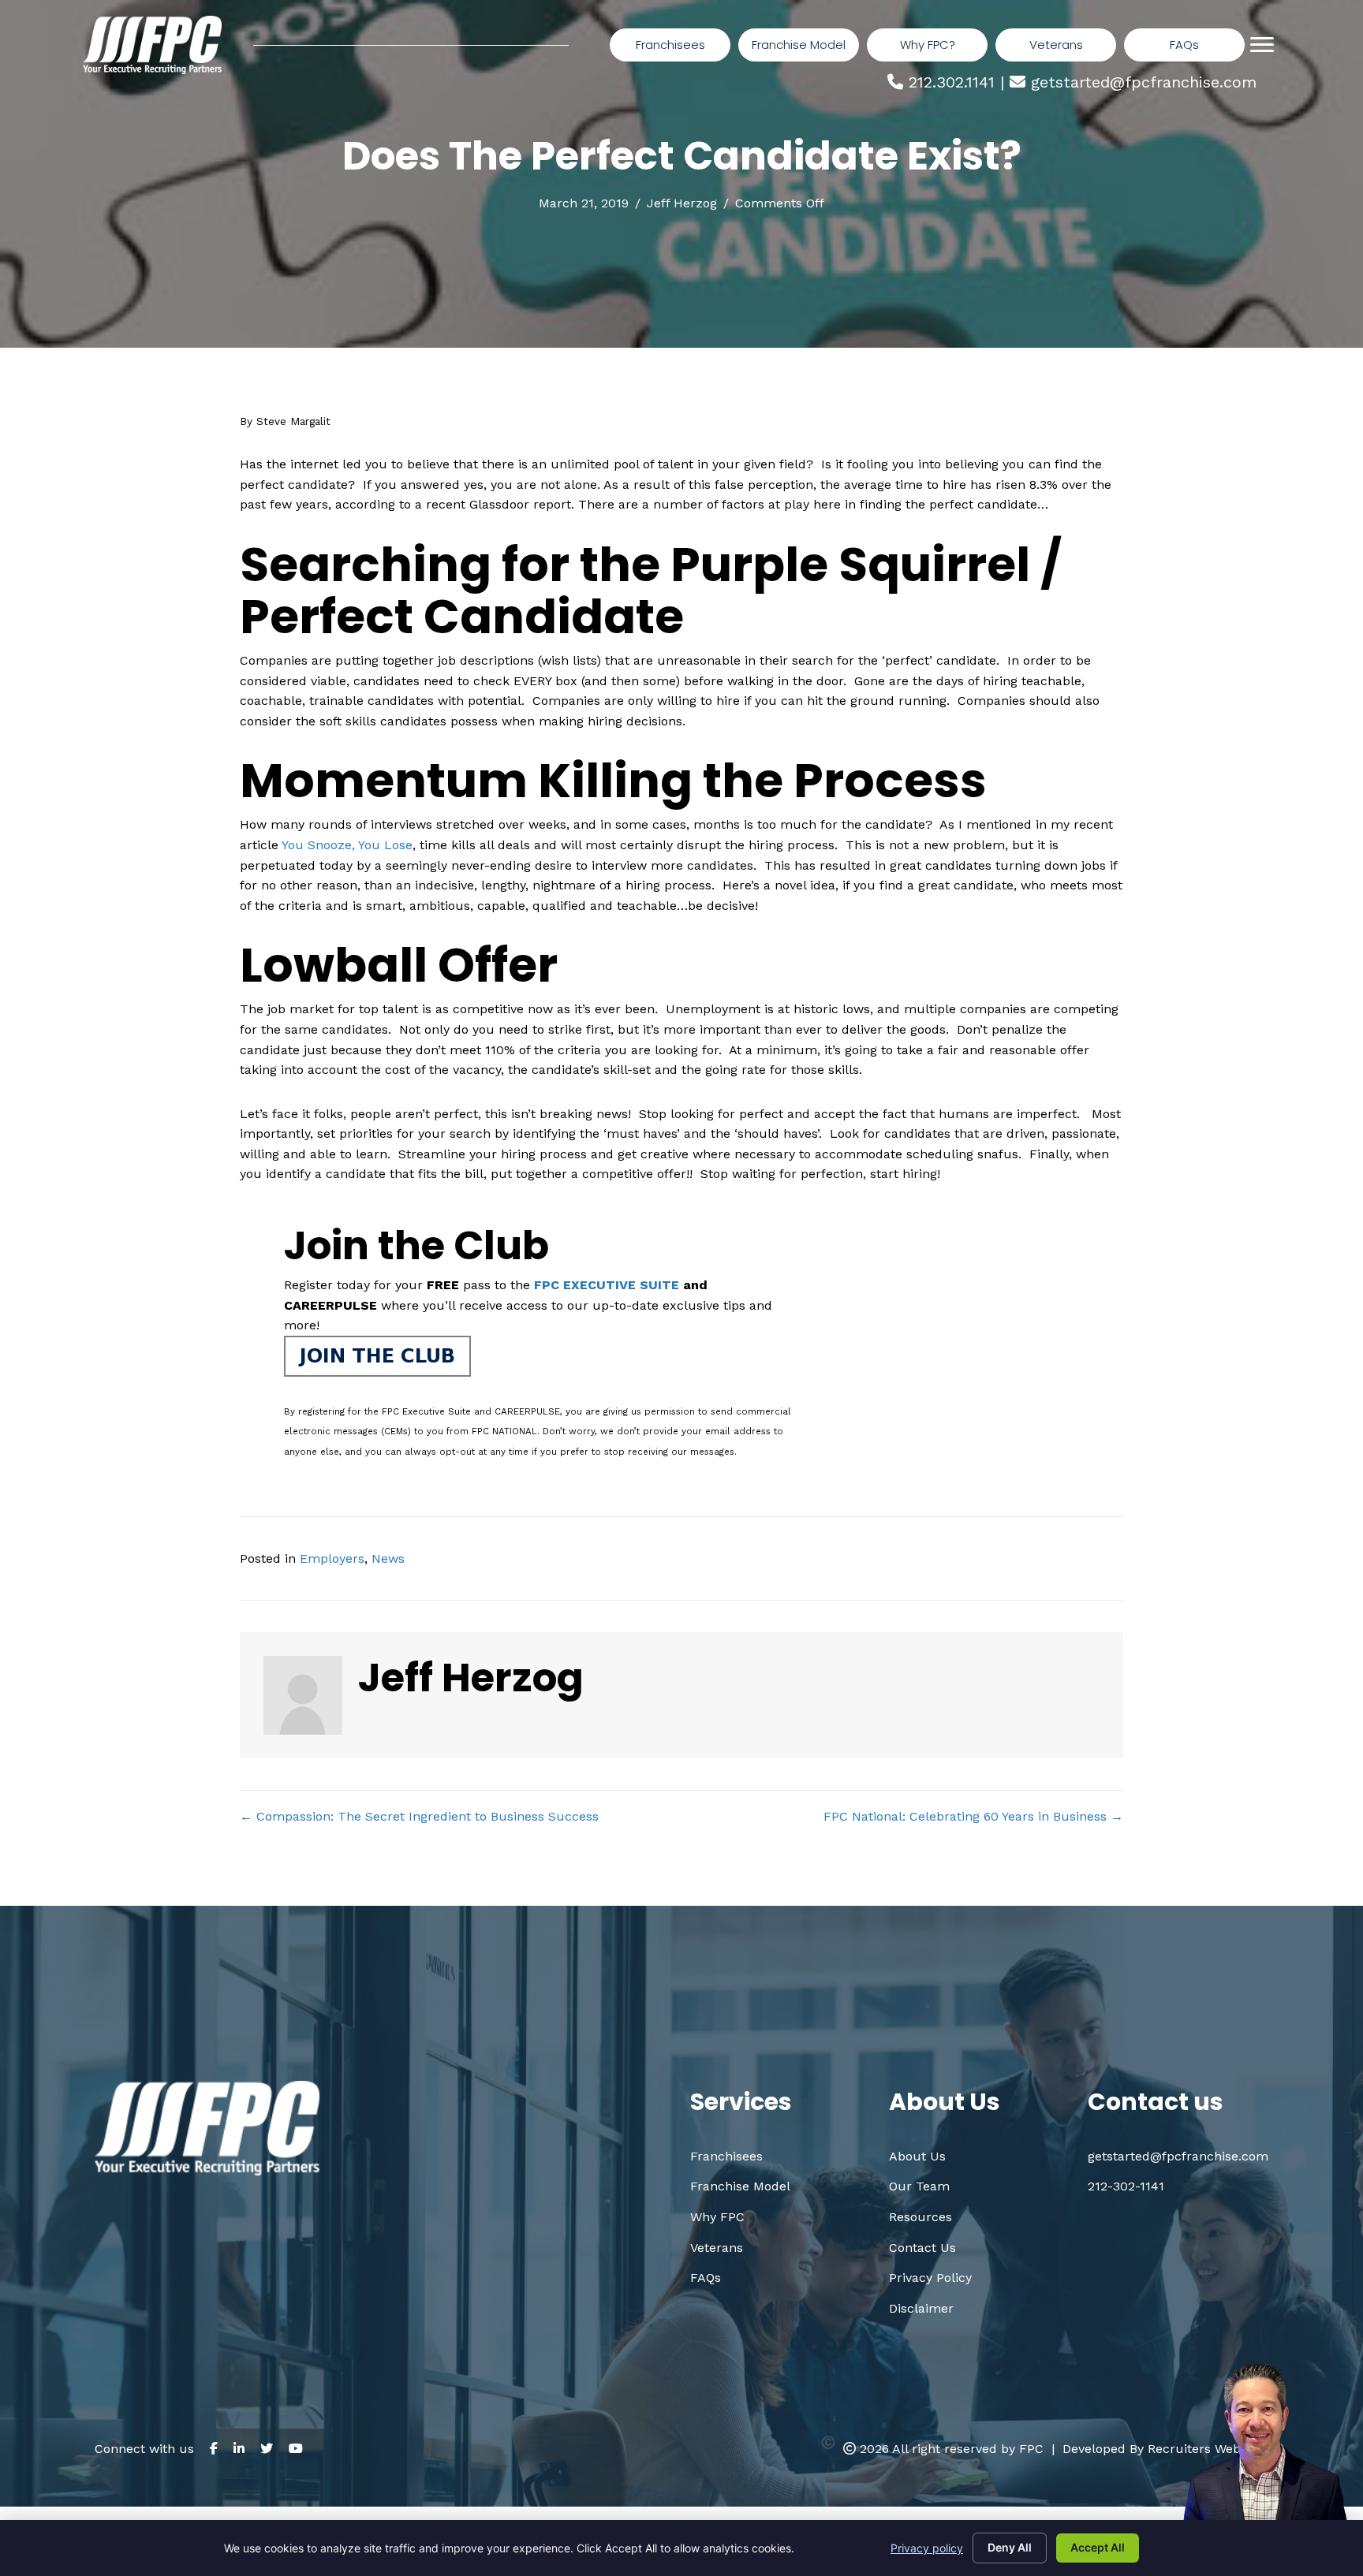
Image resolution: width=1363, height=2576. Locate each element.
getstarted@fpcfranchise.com (1144, 82)
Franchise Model (740, 2186)
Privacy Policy (930, 2278)
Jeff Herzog (682, 203)
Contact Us (922, 2248)
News (388, 1558)
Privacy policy (927, 2548)
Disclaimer (921, 2308)
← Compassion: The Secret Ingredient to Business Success (419, 1816)
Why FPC (717, 2217)
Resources (920, 2217)
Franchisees (726, 2156)
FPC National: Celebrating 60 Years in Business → (973, 1816)
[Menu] (1262, 45)
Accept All (1098, 2547)
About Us (917, 2156)
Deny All (1010, 2547)
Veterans (717, 2248)
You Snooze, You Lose (347, 845)
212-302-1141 (1126, 2186)
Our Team (919, 2186)
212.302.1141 (952, 82)
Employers (332, 1558)
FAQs (706, 2278)
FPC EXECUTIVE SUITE (607, 1285)
